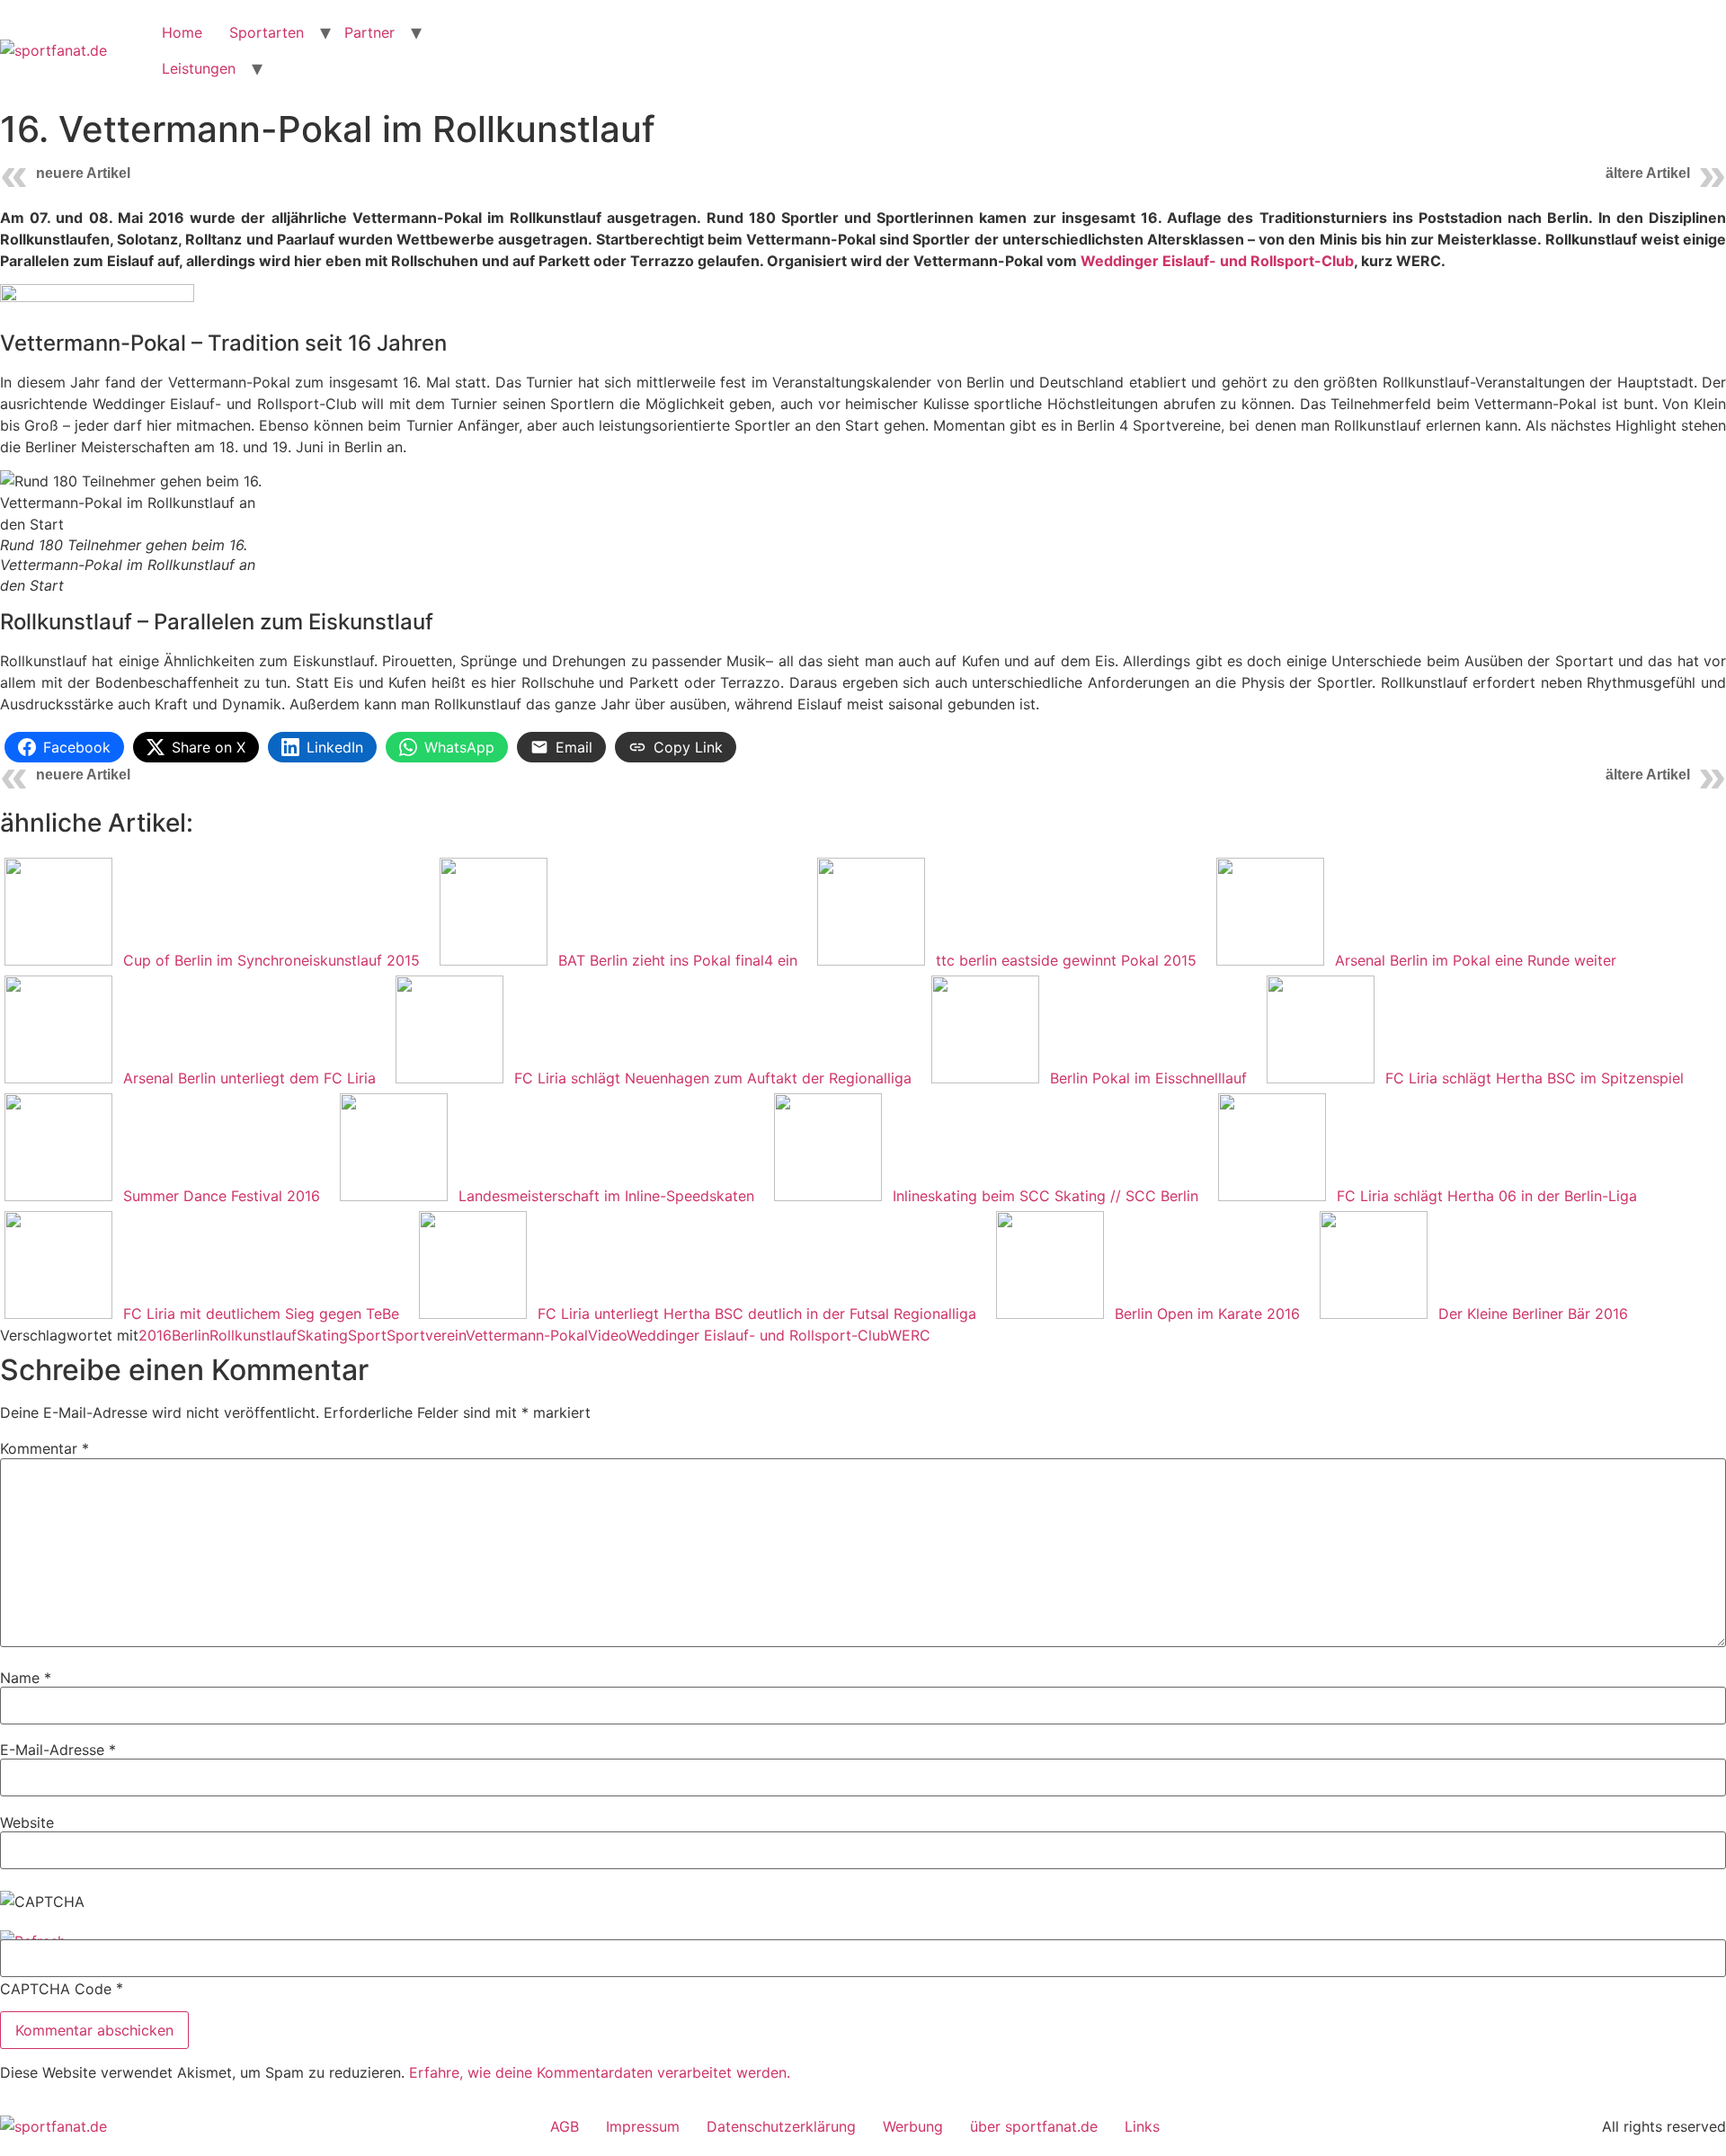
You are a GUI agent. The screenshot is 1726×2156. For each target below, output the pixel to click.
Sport (367, 1335)
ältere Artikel (1648, 173)
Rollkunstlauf (253, 1335)
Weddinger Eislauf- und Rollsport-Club (1217, 261)
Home (182, 32)
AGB (565, 2126)
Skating (322, 1335)
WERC (909, 1335)
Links (1142, 2126)
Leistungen (199, 68)
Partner (369, 32)
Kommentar (44, 1448)
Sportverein (426, 1335)
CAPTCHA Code (56, 1989)
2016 (155, 1335)
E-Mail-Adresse (58, 1750)
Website (27, 1822)
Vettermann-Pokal (527, 1335)
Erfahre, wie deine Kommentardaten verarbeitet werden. (600, 2072)
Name (26, 1678)
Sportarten (267, 32)
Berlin (191, 1335)
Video (607, 1335)
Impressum (643, 2126)
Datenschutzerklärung (781, 2126)
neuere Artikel (83, 173)
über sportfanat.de (1034, 2126)
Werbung (913, 2126)
